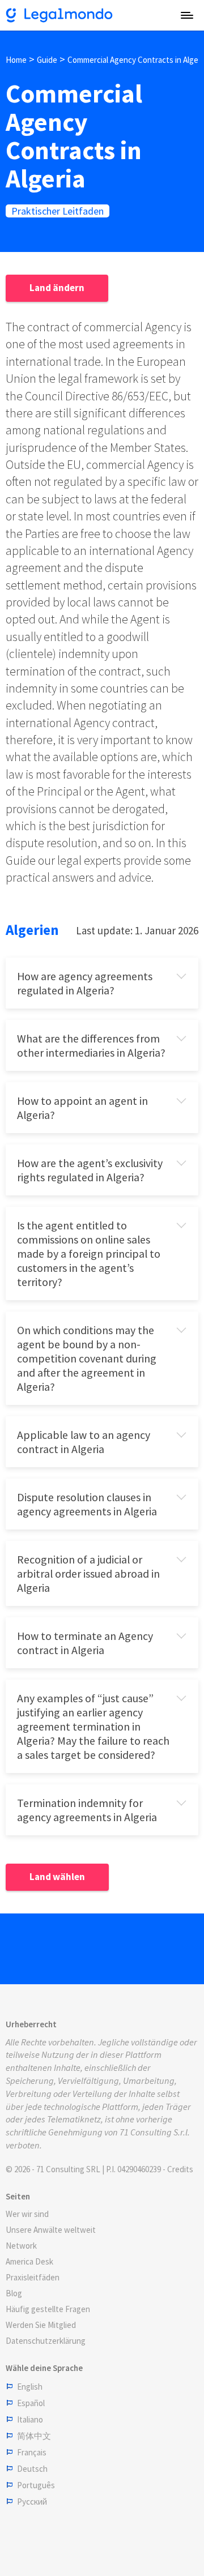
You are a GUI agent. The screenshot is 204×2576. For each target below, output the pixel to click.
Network (21, 2246)
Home (16, 60)
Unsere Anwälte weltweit (51, 2230)
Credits (180, 2169)
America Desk (29, 2261)
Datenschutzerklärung (46, 2341)
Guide (47, 60)
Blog (14, 2293)
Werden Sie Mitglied (41, 2325)
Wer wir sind (27, 2214)
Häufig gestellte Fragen (48, 2309)
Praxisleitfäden (33, 2277)
